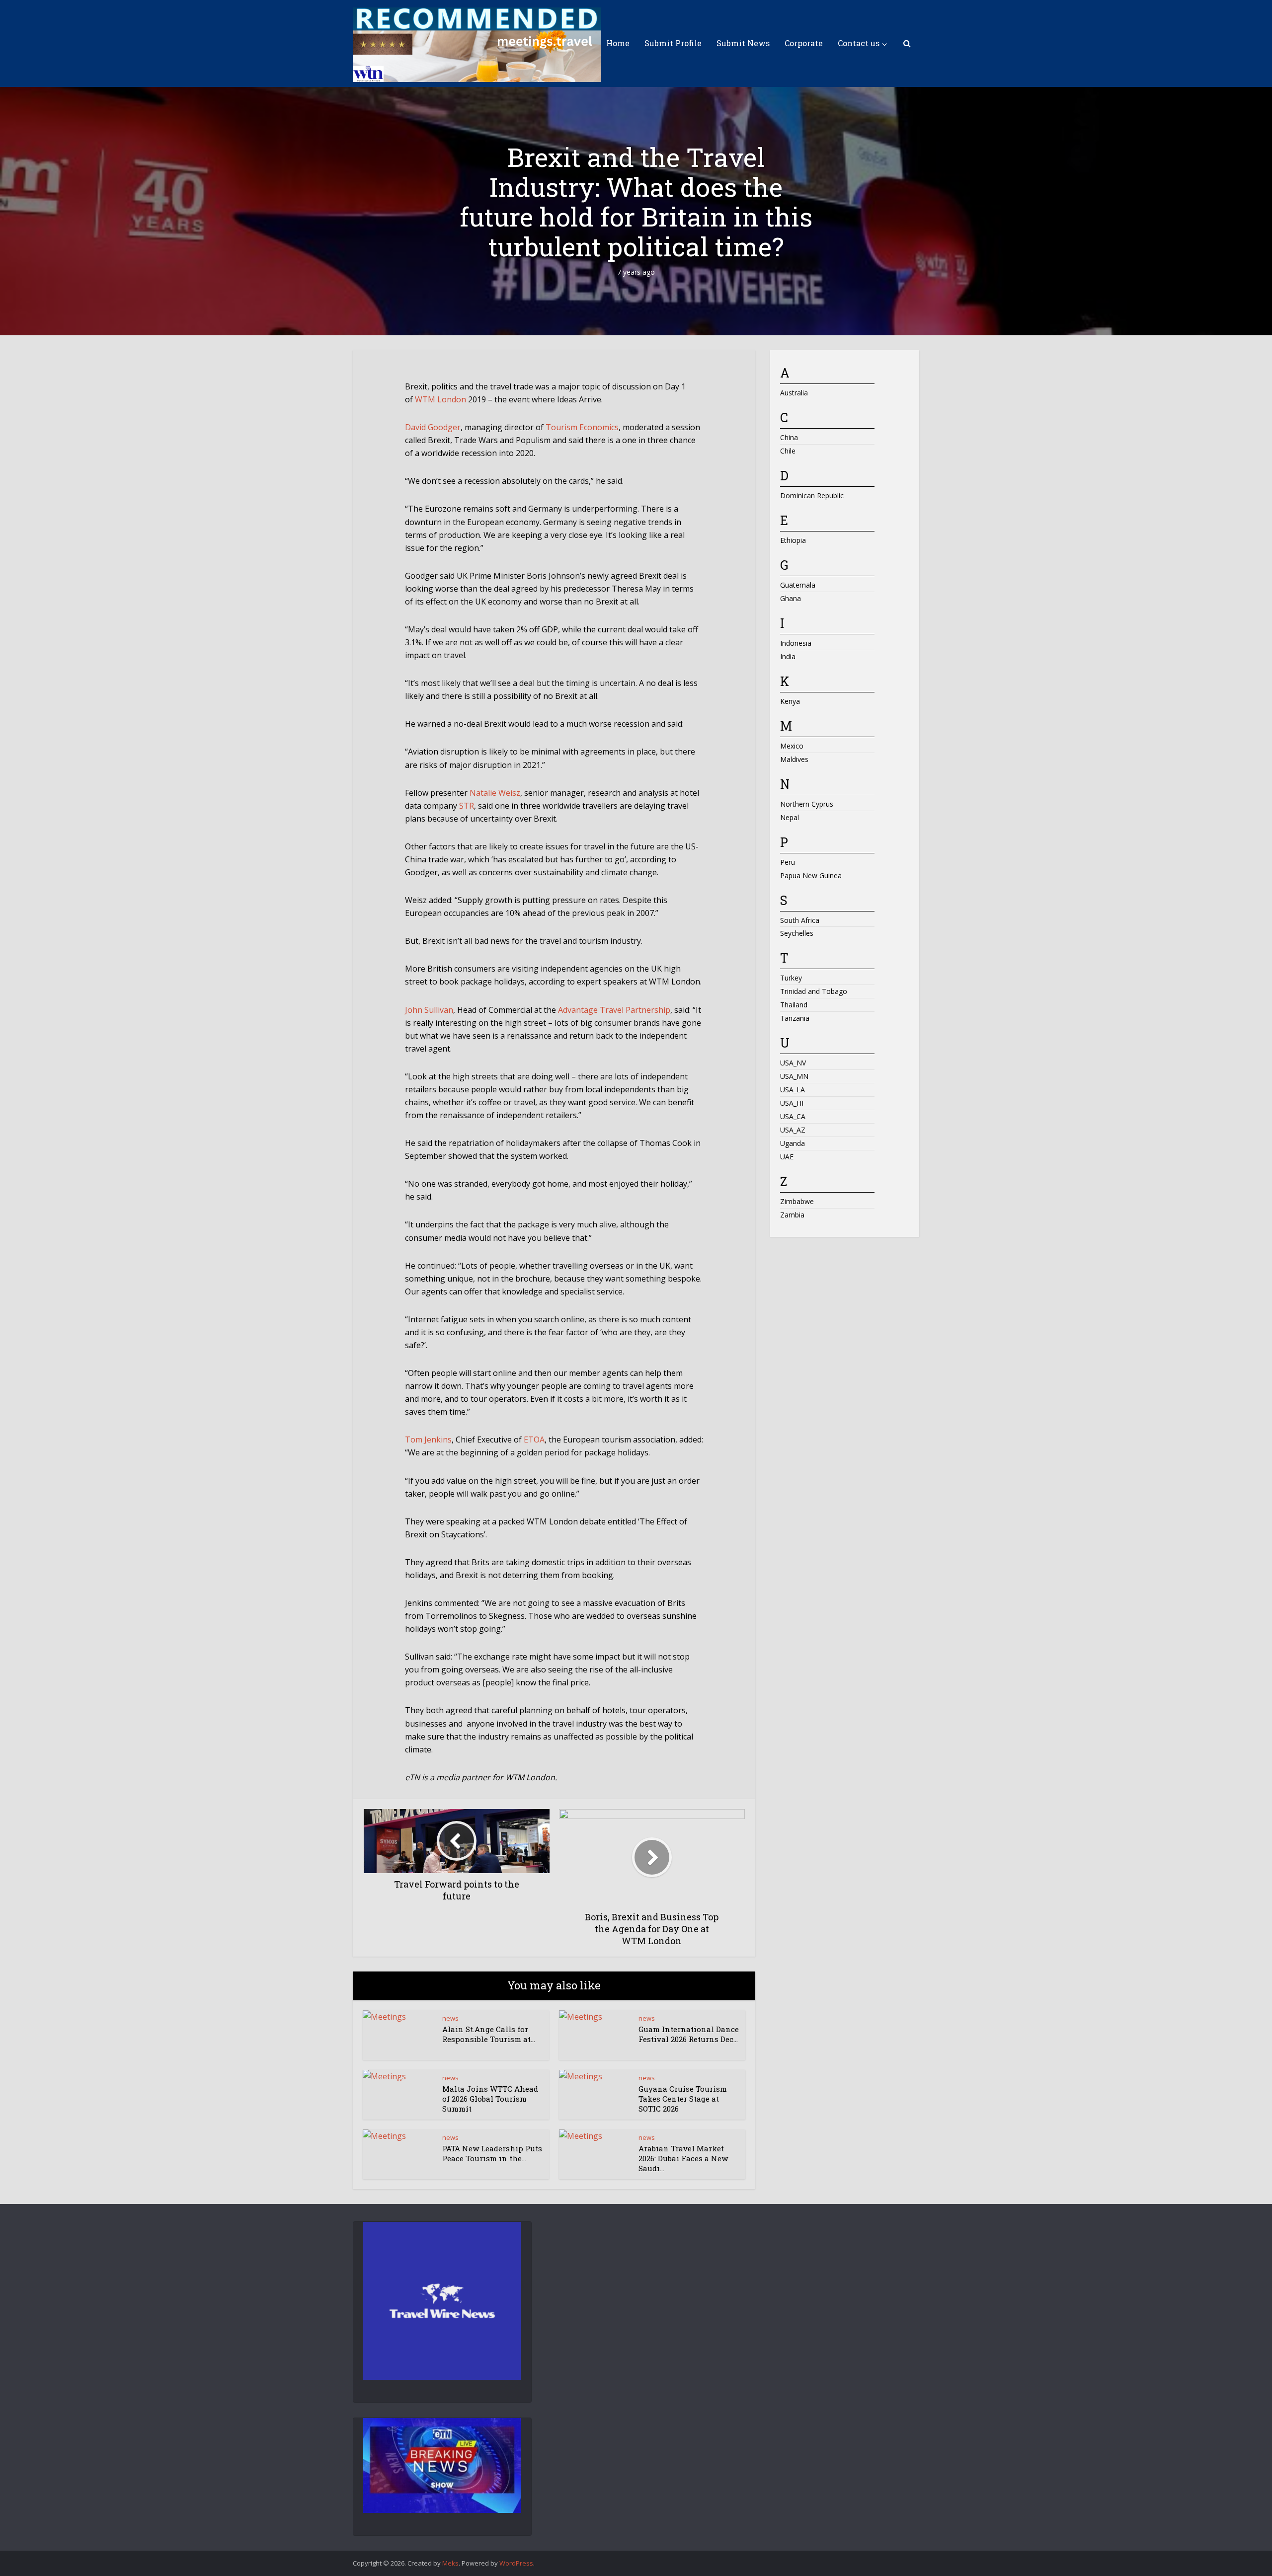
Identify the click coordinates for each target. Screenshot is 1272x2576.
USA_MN (794, 1076)
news (450, 2018)
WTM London (440, 399)
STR (467, 806)
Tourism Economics (582, 427)
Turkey (791, 978)
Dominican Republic (812, 495)
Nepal (790, 817)
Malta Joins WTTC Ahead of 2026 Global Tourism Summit (490, 2099)
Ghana (791, 598)
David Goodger (433, 427)
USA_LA (793, 1090)
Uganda (793, 1143)
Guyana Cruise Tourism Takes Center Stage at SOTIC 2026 (683, 2099)
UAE (787, 1157)
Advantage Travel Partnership (614, 1010)
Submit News (743, 43)
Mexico (792, 746)
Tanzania (795, 1018)
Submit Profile (673, 43)
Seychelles (797, 933)
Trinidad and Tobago (814, 991)
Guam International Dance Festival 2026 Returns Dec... (689, 2034)
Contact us (859, 43)
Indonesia (796, 643)
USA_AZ (793, 1130)
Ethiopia (793, 540)
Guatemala (798, 585)
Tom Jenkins (428, 1440)
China (789, 437)
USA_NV (793, 1063)
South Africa (800, 920)
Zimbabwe (797, 1201)
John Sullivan (429, 1010)
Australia (794, 393)
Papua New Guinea (811, 875)
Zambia (792, 1215)
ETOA (534, 1440)
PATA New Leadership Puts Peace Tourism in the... (492, 2153)
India (788, 656)
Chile (788, 451)
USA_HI (792, 1103)
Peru (788, 862)
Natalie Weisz (495, 793)
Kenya (790, 701)
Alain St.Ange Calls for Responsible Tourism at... (489, 2034)
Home (618, 43)
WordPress (516, 2563)
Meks (450, 2563)
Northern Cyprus (807, 804)
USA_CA (793, 1116)
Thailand (794, 1005)
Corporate (804, 43)
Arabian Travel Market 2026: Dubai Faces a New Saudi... (683, 2159)
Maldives (794, 759)
